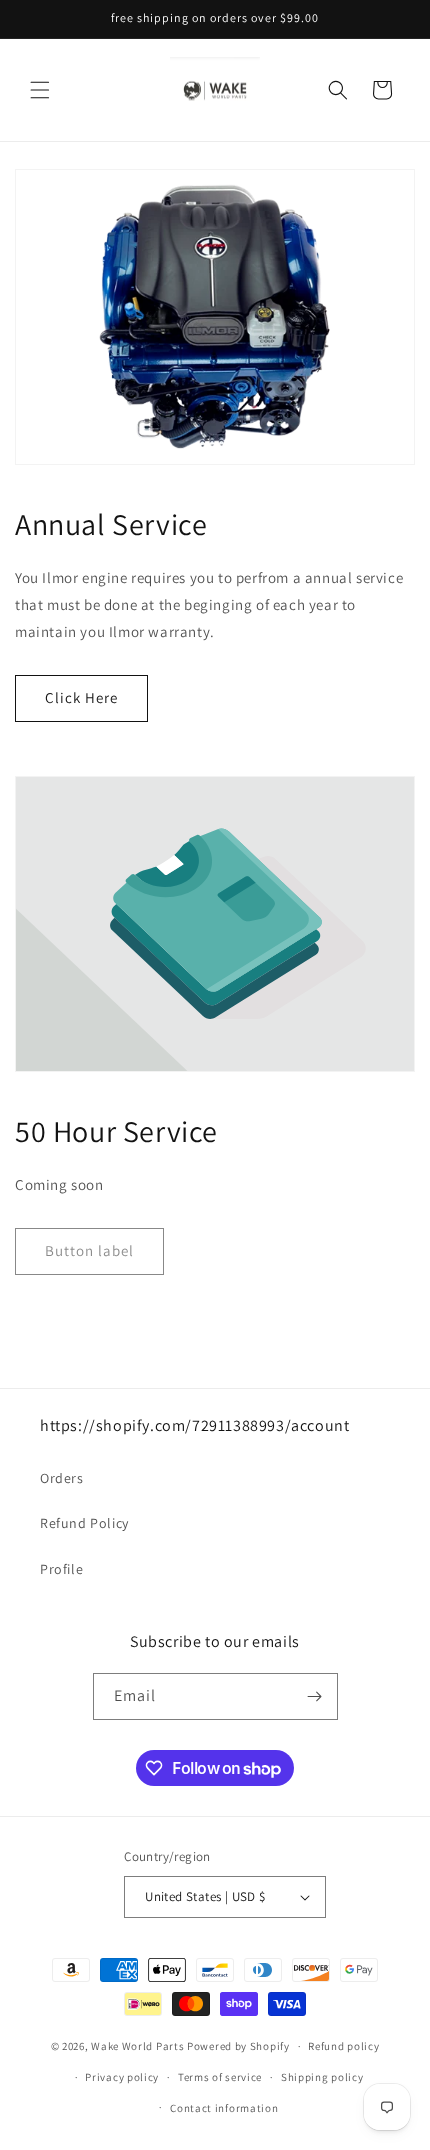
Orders (62, 1478)
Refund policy (343, 2046)
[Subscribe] (315, 1696)
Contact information (224, 2108)
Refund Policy (84, 1523)
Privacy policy (122, 2077)
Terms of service (220, 2077)
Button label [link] (89, 1250)
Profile (61, 1569)
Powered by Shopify (238, 2046)
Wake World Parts (137, 2046)
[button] (40, 90)
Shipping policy (322, 2077)
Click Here (81, 697)
